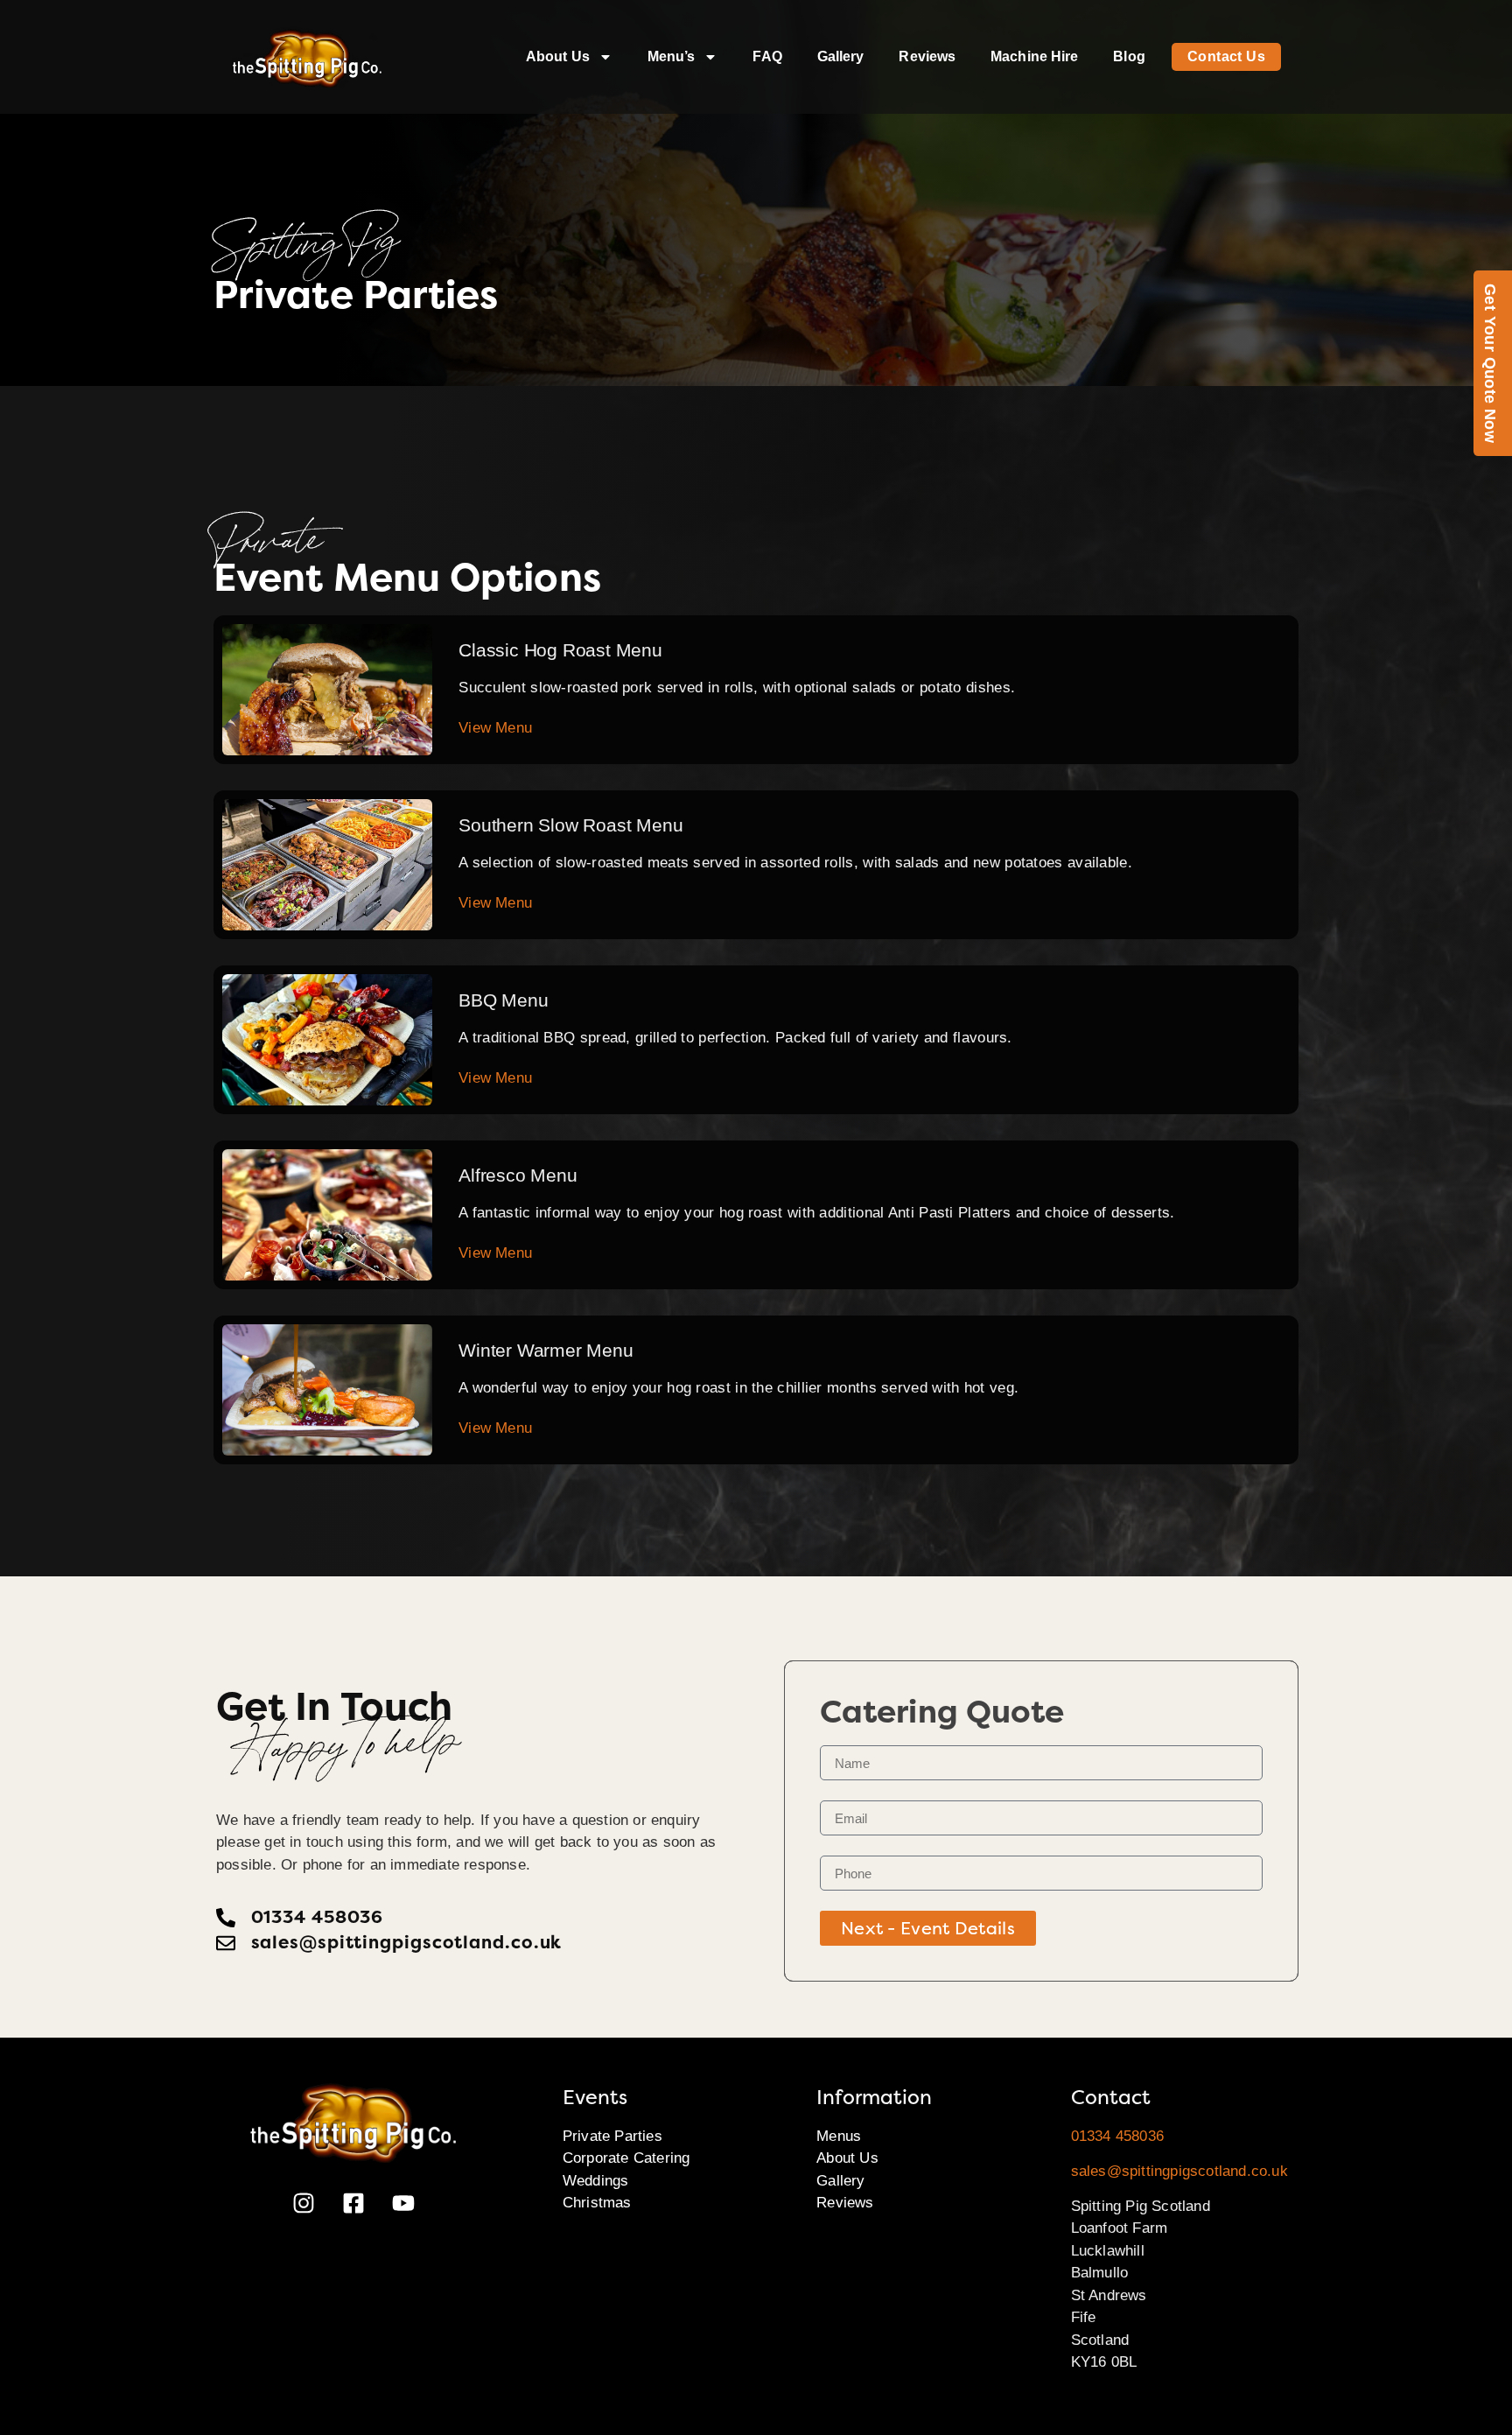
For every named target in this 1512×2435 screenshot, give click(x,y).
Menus (839, 2136)
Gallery (841, 56)
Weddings (596, 2181)
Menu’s (672, 56)
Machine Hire (1034, 56)
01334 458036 (1117, 2136)
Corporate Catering (626, 2158)
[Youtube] (403, 2203)
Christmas (597, 2203)
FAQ (767, 56)
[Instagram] (304, 2203)
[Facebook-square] (353, 2203)
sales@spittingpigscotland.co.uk (1179, 2171)
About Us (558, 56)
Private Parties (612, 2136)
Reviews (927, 56)
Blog (1129, 56)
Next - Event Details (928, 1928)
